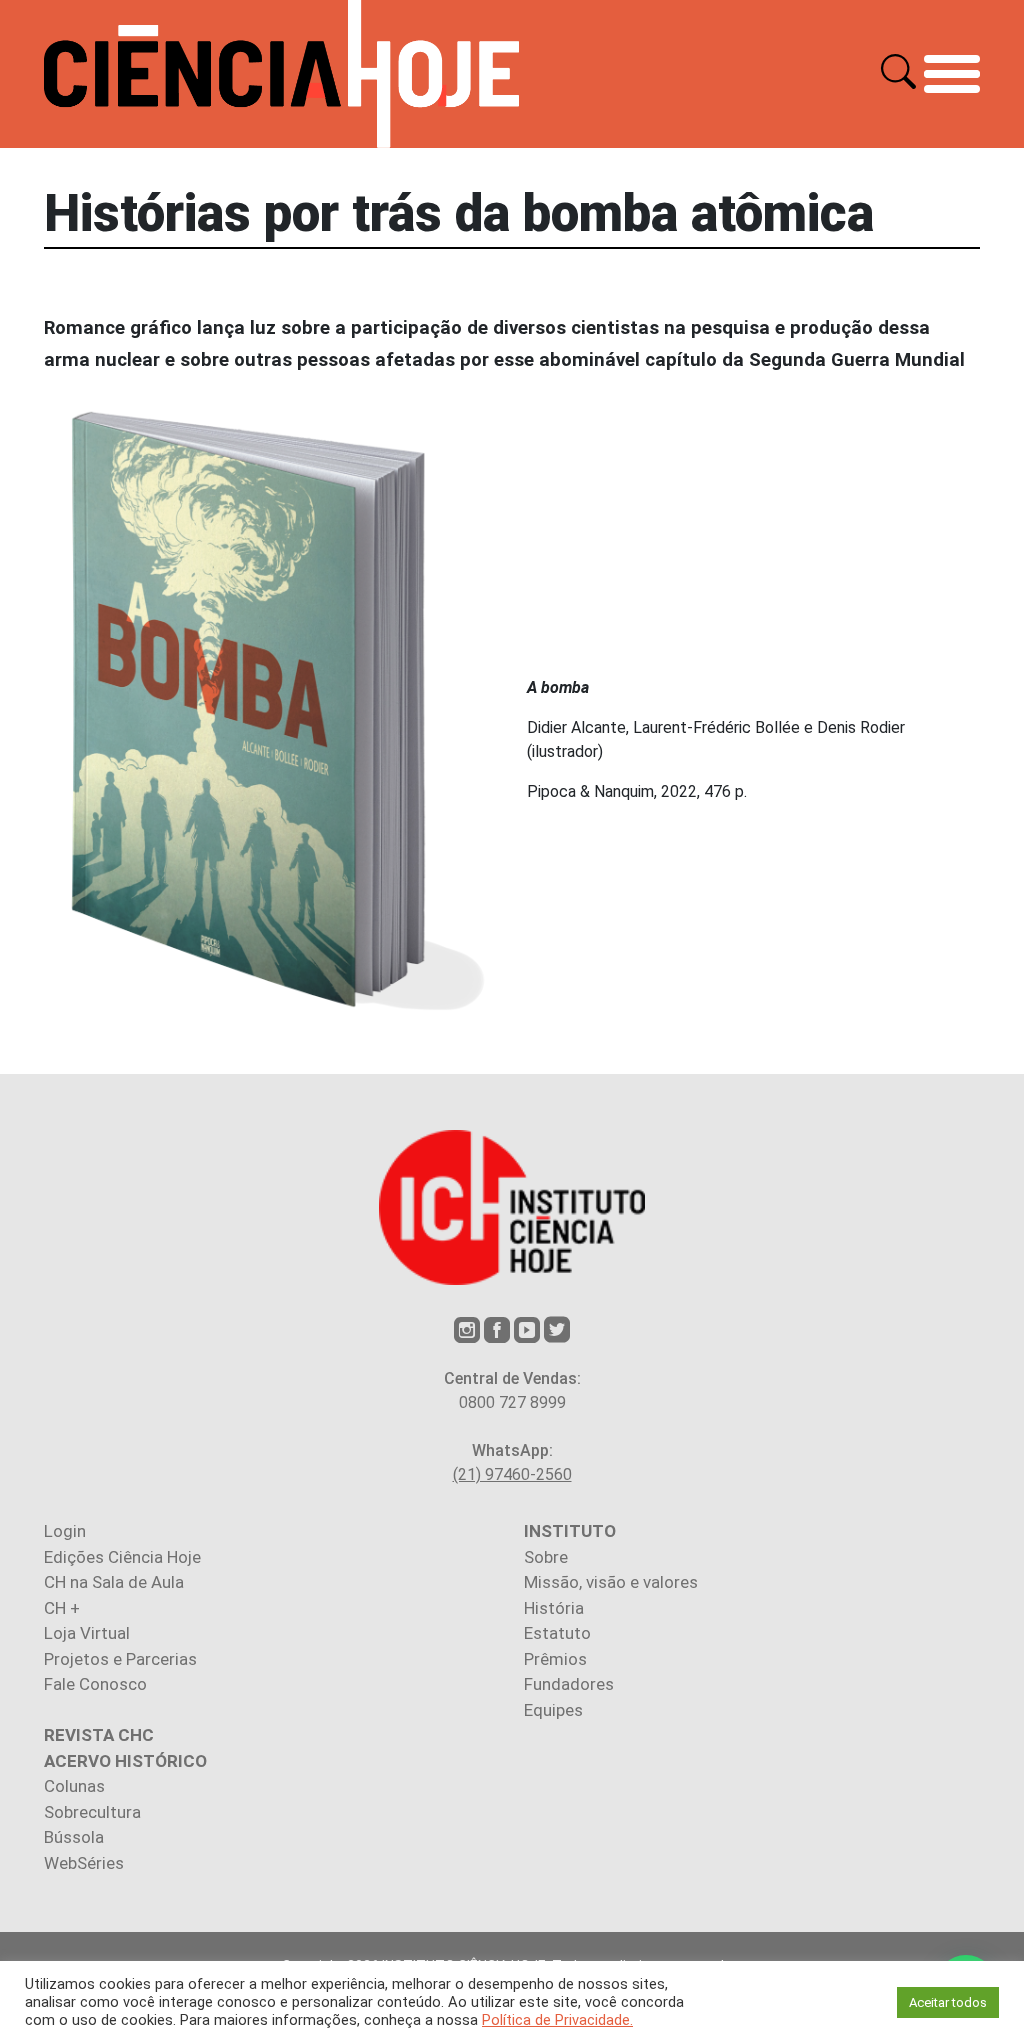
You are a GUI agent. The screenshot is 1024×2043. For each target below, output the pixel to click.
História (554, 1608)
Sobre (546, 1557)
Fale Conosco (95, 1684)
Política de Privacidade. (557, 2020)
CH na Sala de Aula (114, 1582)
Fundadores (569, 1684)
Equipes (553, 1710)
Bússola (74, 1837)
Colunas (74, 1786)
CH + (62, 1608)
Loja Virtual (87, 1633)
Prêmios (555, 1659)
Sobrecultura (92, 1812)
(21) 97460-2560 (512, 1474)
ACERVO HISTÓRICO (125, 1761)
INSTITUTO (570, 1531)
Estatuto (557, 1633)
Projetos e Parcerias (120, 1659)
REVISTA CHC (99, 1735)
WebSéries (84, 1863)
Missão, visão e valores (611, 1582)
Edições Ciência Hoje (122, 1557)
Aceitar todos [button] (948, 2002)
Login (65, 1531)
